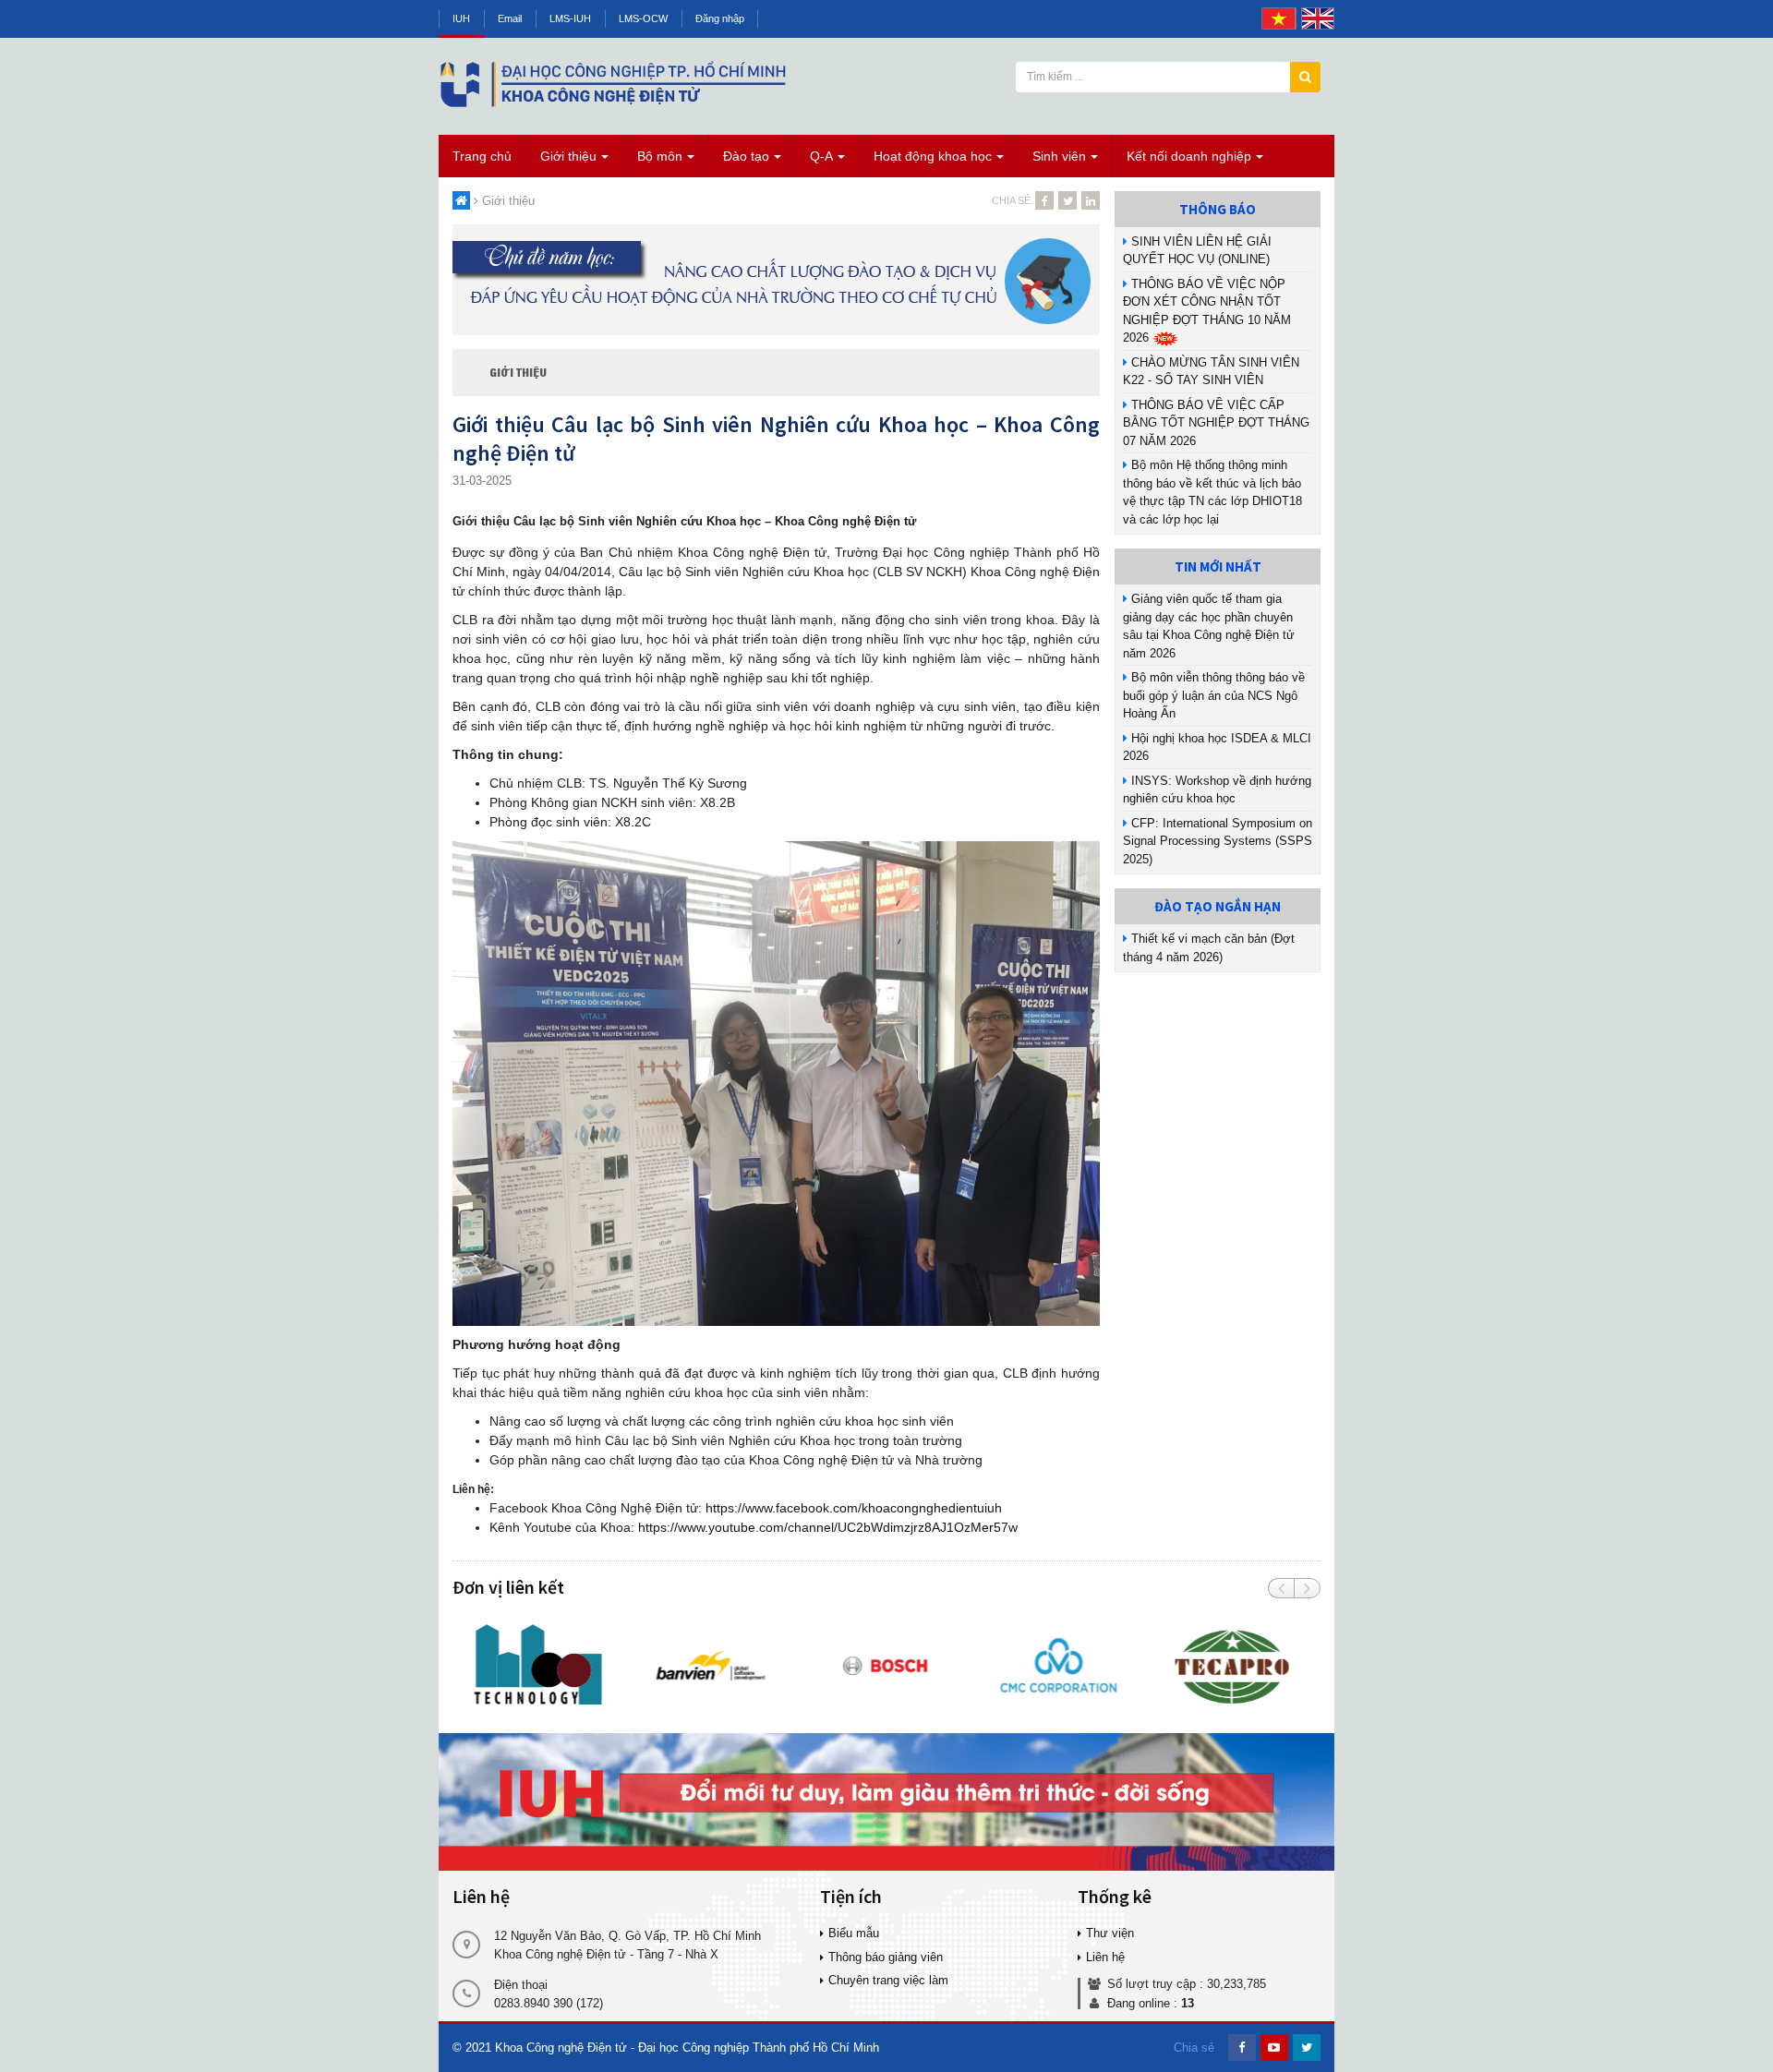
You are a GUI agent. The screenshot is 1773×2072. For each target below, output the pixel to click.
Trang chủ (482, 156)
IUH (461, 18)
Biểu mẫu (854, 1933)
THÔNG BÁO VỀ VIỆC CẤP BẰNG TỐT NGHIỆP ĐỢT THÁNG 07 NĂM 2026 (1216, 423)
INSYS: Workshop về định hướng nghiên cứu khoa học (1217, 790)
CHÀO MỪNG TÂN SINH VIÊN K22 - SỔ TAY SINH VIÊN (1211, 372)
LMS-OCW (643, 18)
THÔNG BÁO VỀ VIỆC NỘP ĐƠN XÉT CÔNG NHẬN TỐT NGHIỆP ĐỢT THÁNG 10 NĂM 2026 (1207, 311)
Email (510, 18)
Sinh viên (1059, 156)
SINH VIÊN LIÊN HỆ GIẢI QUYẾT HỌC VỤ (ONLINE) (1197, 251)
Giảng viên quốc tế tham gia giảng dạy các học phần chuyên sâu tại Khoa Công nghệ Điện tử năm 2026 (1209, 626)
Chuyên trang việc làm (888, 1980)
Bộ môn (660, 156)
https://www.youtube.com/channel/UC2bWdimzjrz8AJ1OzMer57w (828, 1527)
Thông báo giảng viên (886, 1957)
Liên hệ (1105, 1957)
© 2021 (472, 2048)
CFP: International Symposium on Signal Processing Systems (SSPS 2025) (1218, 841)
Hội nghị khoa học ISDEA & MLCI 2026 (1217, 747)
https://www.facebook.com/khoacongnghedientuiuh (854, 1508)
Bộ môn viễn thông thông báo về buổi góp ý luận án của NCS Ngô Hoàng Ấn (1214, 695)
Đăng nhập (720, 18)
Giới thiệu (568, 156)
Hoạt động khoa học (933, 156)
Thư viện (1110, 1933)
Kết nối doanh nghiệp (1189, 156)
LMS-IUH (570, 18)
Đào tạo (746, 156)
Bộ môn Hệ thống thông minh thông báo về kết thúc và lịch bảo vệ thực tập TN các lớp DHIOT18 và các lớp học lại (1212, 492)
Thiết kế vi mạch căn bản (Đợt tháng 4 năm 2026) (1209, 948)
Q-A (821, 156)
